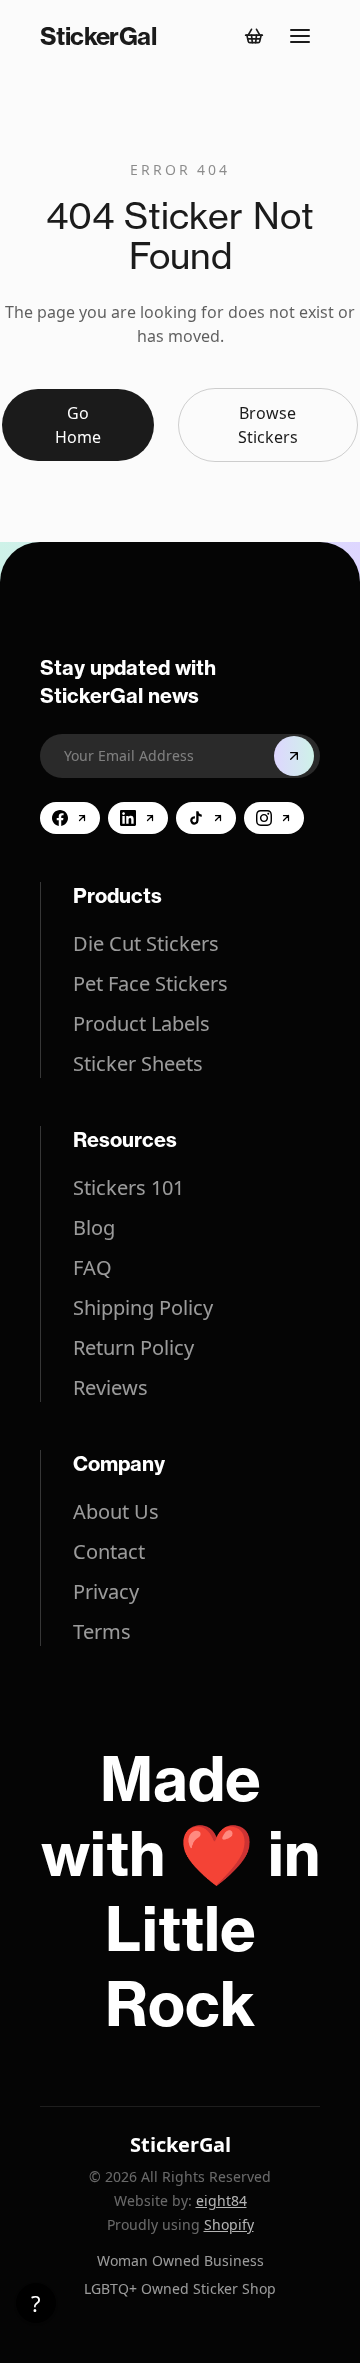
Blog (94, 1227)
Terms (102, 1631)
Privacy (106, 1591)
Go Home (78, 425)
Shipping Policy (143, 1307)
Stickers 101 (128, 1187)
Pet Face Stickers (150, 983)
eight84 (221, 2200)
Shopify (229, 2224)
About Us (116, 1511)
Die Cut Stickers (146, 943)
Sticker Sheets (138, 1063)
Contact (109, 1551)
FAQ (92, 1267)
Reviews (110, 1387)
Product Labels (141, 1023)
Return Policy (133, 1347)
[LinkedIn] (138, 818)
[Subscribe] (294, 756)
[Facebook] (70, 818)
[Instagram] (274, 818)
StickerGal (180, 2144)
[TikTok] (206, 818)
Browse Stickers (268, 425)
